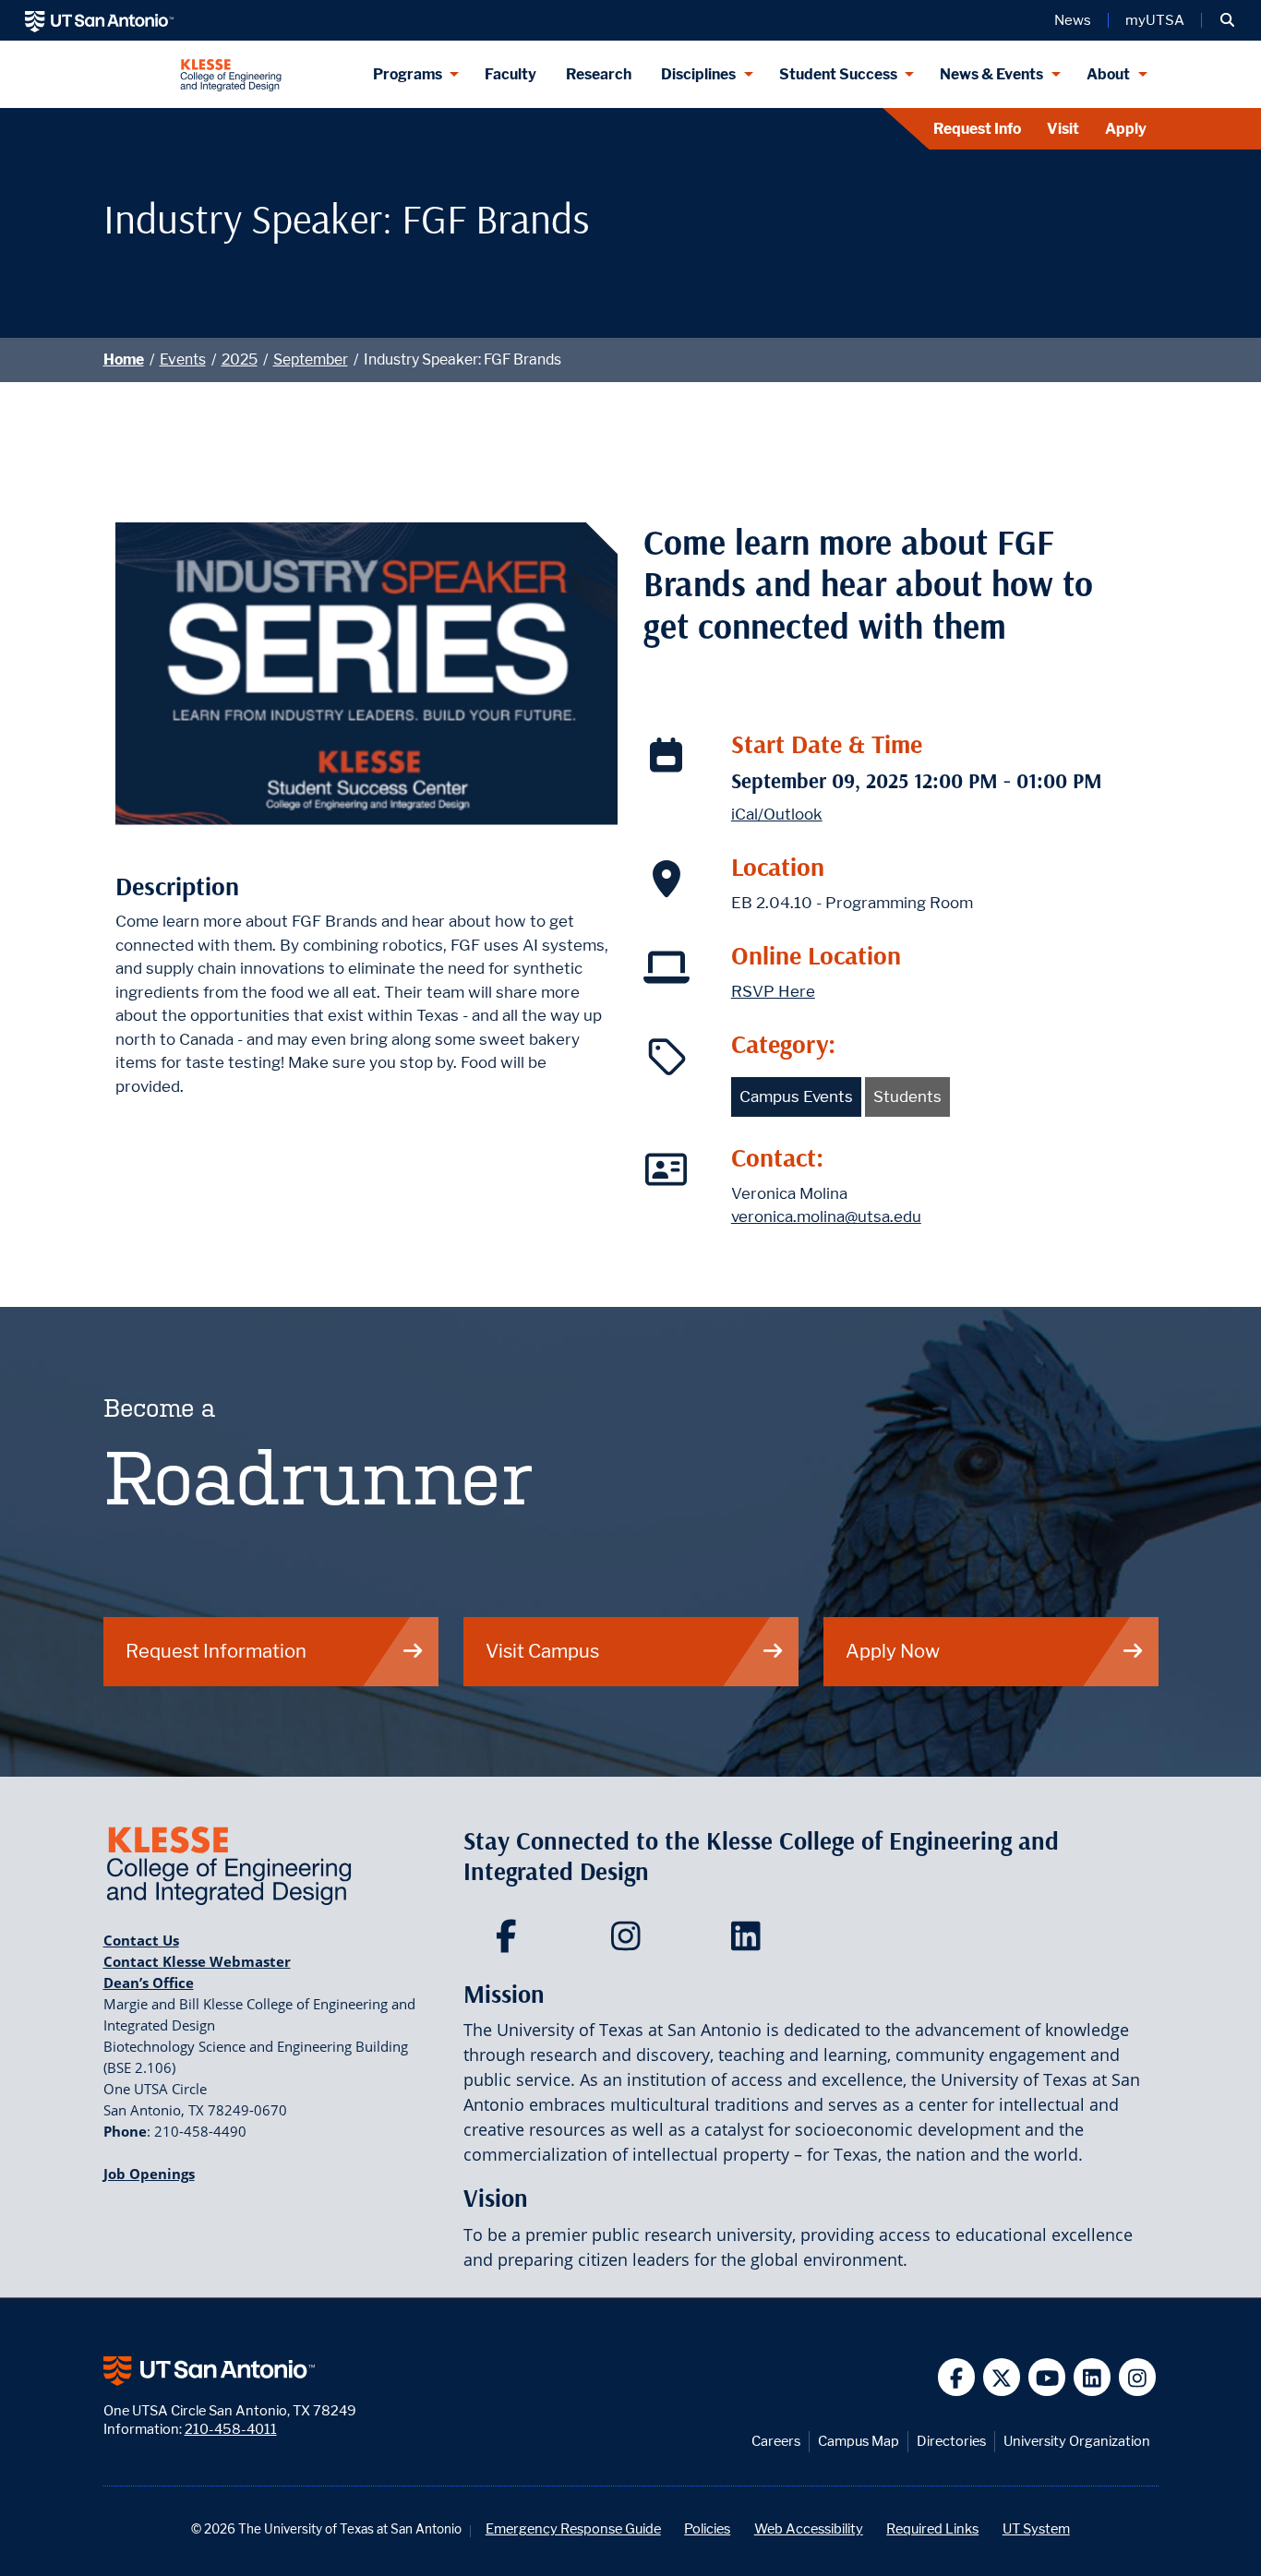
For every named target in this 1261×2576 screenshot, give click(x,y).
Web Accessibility (809, 2528)
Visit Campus (542, 1651)
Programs (408, 74)
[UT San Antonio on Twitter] (1002, 2377)
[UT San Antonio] (99, 20)
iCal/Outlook (777, 814)
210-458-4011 (231, 2429)
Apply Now (893, 1651)
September (311, 359)
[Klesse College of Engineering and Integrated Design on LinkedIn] (750, 1942)
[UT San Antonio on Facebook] (957, 2377)
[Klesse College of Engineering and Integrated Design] (231, 74)
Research (599, 74)
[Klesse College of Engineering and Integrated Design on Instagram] (630, 1942)
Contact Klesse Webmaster (197, 1961)
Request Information (216, 1651)
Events (183, 359)
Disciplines (698, 74)
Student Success (838, 74)
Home (124, 359)
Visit (1063, 129)
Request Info (977, 129)
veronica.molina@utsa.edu (826, 1216)
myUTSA (1155, 20)
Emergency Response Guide (573, 2528)
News (1073, 20)
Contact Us (141, 1940)
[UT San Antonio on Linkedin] (1093, 2377)
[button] (1227, 20)
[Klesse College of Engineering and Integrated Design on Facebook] (510, 1942)
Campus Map (859, 2441)
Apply (1126, 129)
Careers (776, 2441)
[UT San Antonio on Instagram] (1138, 2377)
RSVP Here (773, 991)
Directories (951, 2441)
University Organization (1077, 2441)
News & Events (991, 74)
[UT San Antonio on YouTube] (1047, 2377)
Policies (707, 2528)
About (1108, 74)
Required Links (932, 2528)
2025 (240, 359)
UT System (1036, 2528)
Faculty (510, 74)
